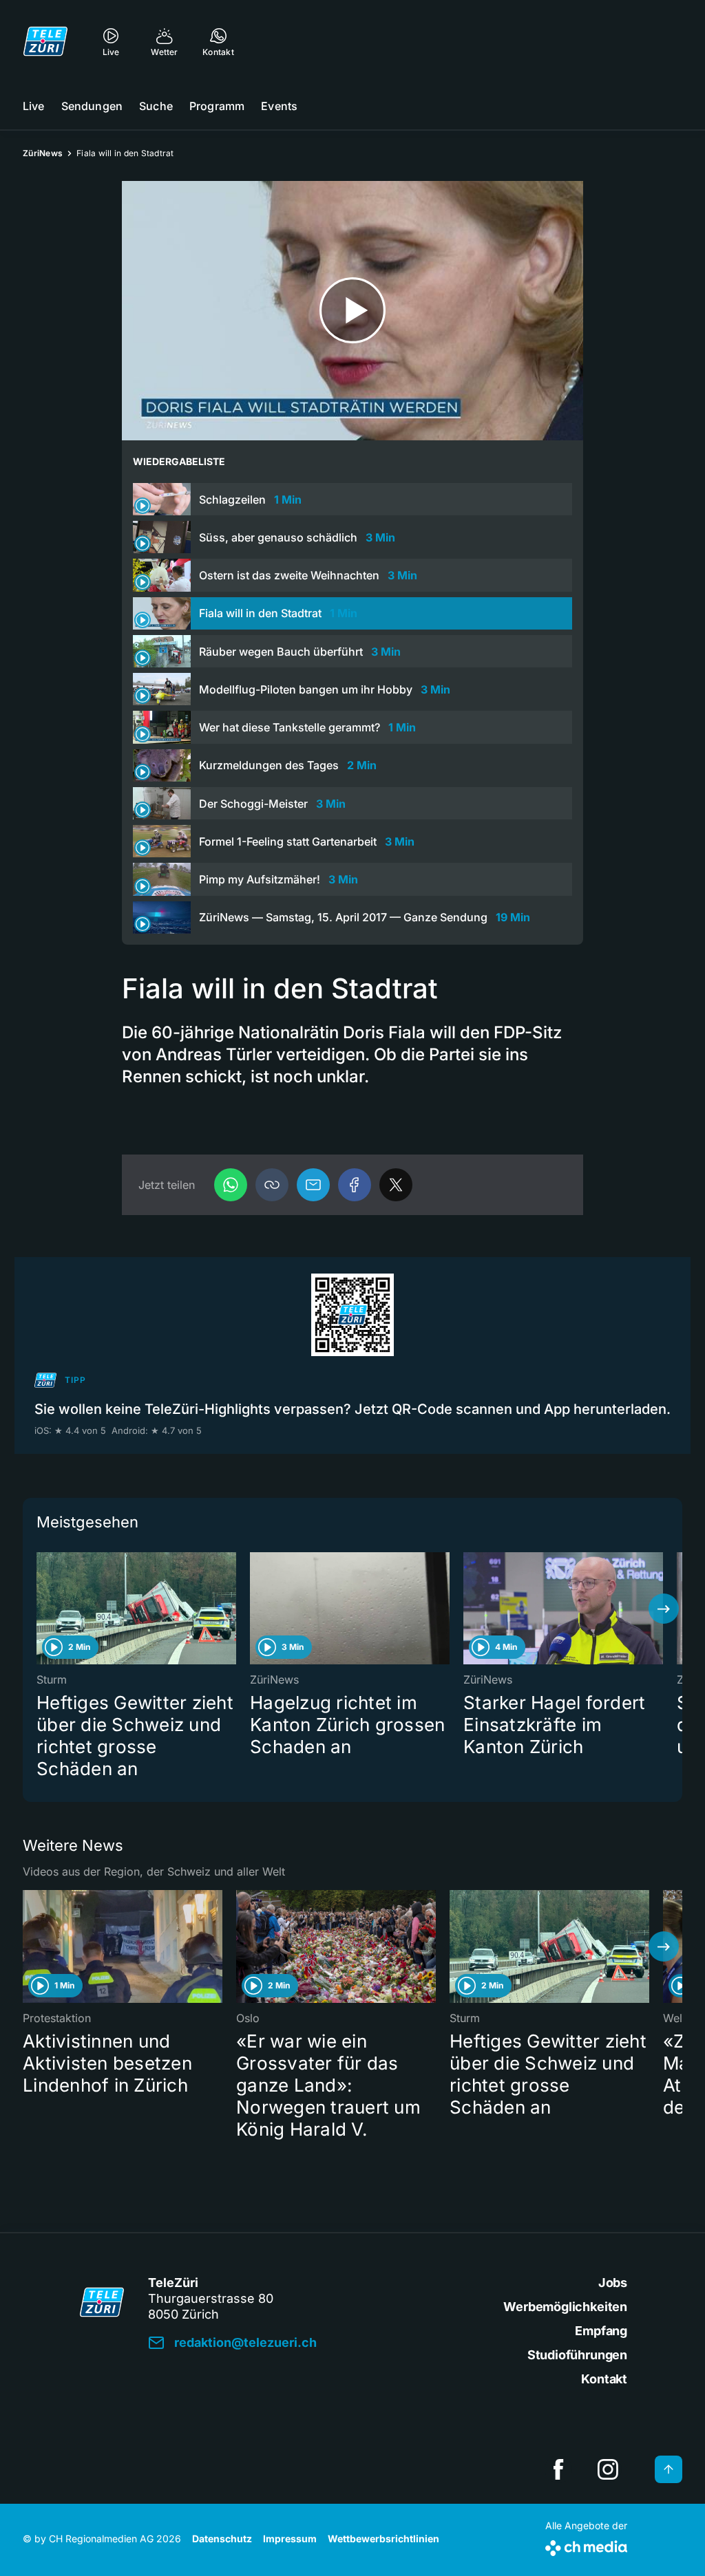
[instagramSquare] (608, 2469)
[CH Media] (586, 2545)
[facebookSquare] (558, 2469)
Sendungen (92, 106)
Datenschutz (222, 2539)
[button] (272, 1185)
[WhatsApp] (231, 1185)
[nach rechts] (664, 1609)
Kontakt (604, 2379)
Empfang (601, 2331)
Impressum (290, 2539)
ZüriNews (43, 153)
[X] (396, 1185)
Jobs (613, 2283)
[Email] (313, 1185)
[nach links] (41, 1609)
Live (34, 106)
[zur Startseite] (45, 41)
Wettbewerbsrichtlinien (383, 2539)
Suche (156, 106)
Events (279, 106)
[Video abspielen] (352, 311)
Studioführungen (577, 2355)
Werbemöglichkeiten (565, 2307)
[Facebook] (355, 1185)
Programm (217, 106)
